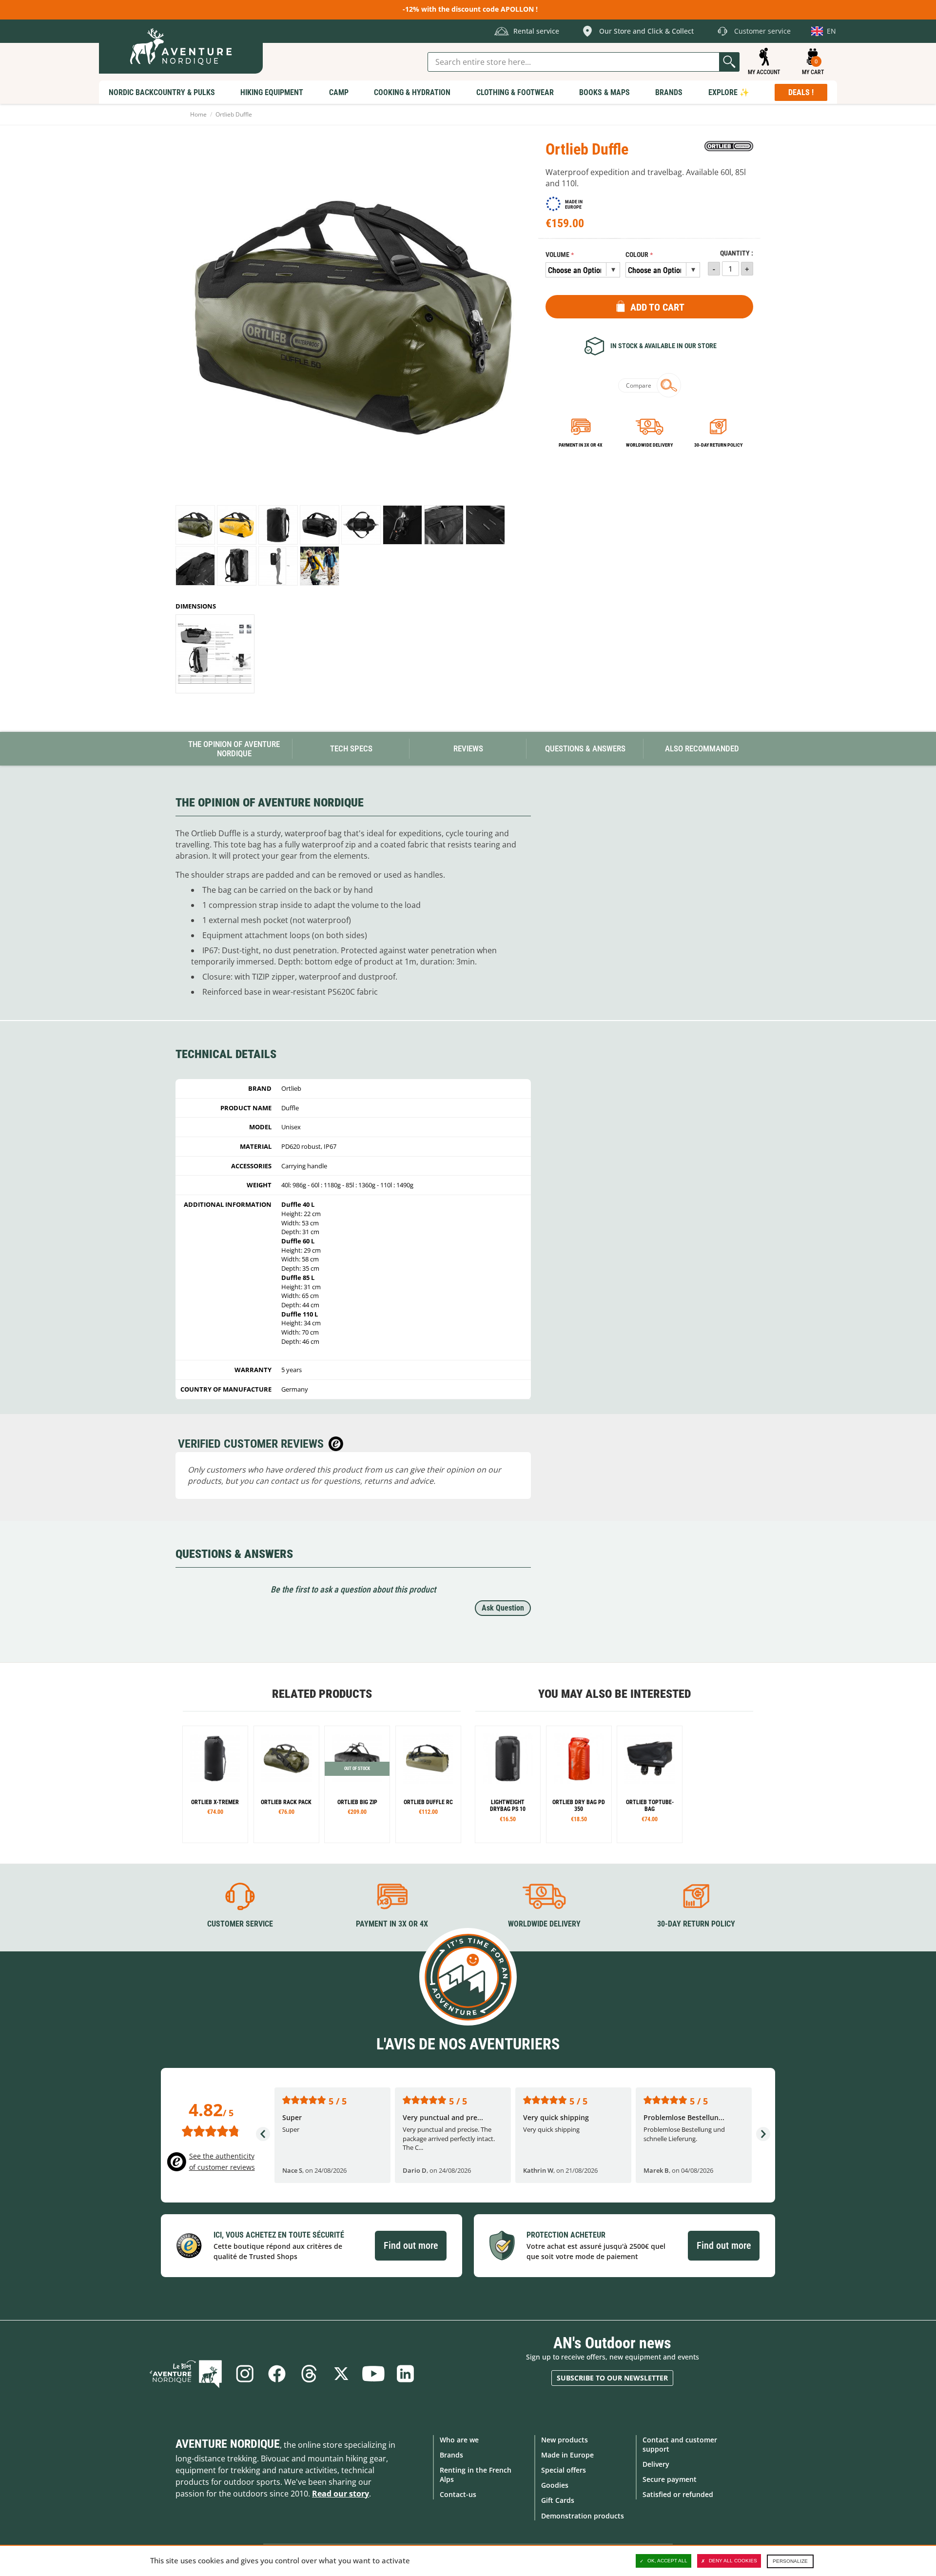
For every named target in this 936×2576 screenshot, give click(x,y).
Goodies (555, 2485)
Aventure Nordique (228, 2444)
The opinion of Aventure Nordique (234, 749)
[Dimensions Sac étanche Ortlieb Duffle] (215, 654)
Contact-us (458, 2494)
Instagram (245, 2374)
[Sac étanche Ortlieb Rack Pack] (286, 1784)
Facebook (277, 2374)
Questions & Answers (585, 748)
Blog (186, 2374)
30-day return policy (718, 445)
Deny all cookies (733, 2561)
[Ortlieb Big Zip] (357, 1784)
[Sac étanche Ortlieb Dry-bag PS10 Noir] (508, 1784)
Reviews (468, 748)
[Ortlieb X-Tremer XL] (215, 1784)
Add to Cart (657, 307)
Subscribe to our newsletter (612, 2378)
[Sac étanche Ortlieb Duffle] (195, 525)
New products (565, 2440)
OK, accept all (667, 2561)
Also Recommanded (702, 748)
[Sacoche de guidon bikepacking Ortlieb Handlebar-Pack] (650, 1784)
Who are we (459, 2440)
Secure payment (670, 2479)
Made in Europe (567, 2455)
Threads (309, 2374)
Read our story (341, 2494)
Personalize (790, 2561)
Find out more (411, 2245)
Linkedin (406, 2374)
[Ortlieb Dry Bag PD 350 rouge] (579, 1784)
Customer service (240, 1924)
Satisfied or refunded (678, 2494)
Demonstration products (583, 2516)
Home (198, 114)
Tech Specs (351, 748)
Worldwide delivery (649, 445)
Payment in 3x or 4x (581, 445)
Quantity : (737, 253)
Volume (557, 255)
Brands (451, 2455)
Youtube (373, 2374)
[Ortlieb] (729, 146)
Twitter (341, 2374)
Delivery (656, 2464)
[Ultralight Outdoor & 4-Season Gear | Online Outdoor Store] (181, 47)
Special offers (564, 2470)
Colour (637, 255)
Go (729, 62)
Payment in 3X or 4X (392, 1924)
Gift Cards (558, 2500)
